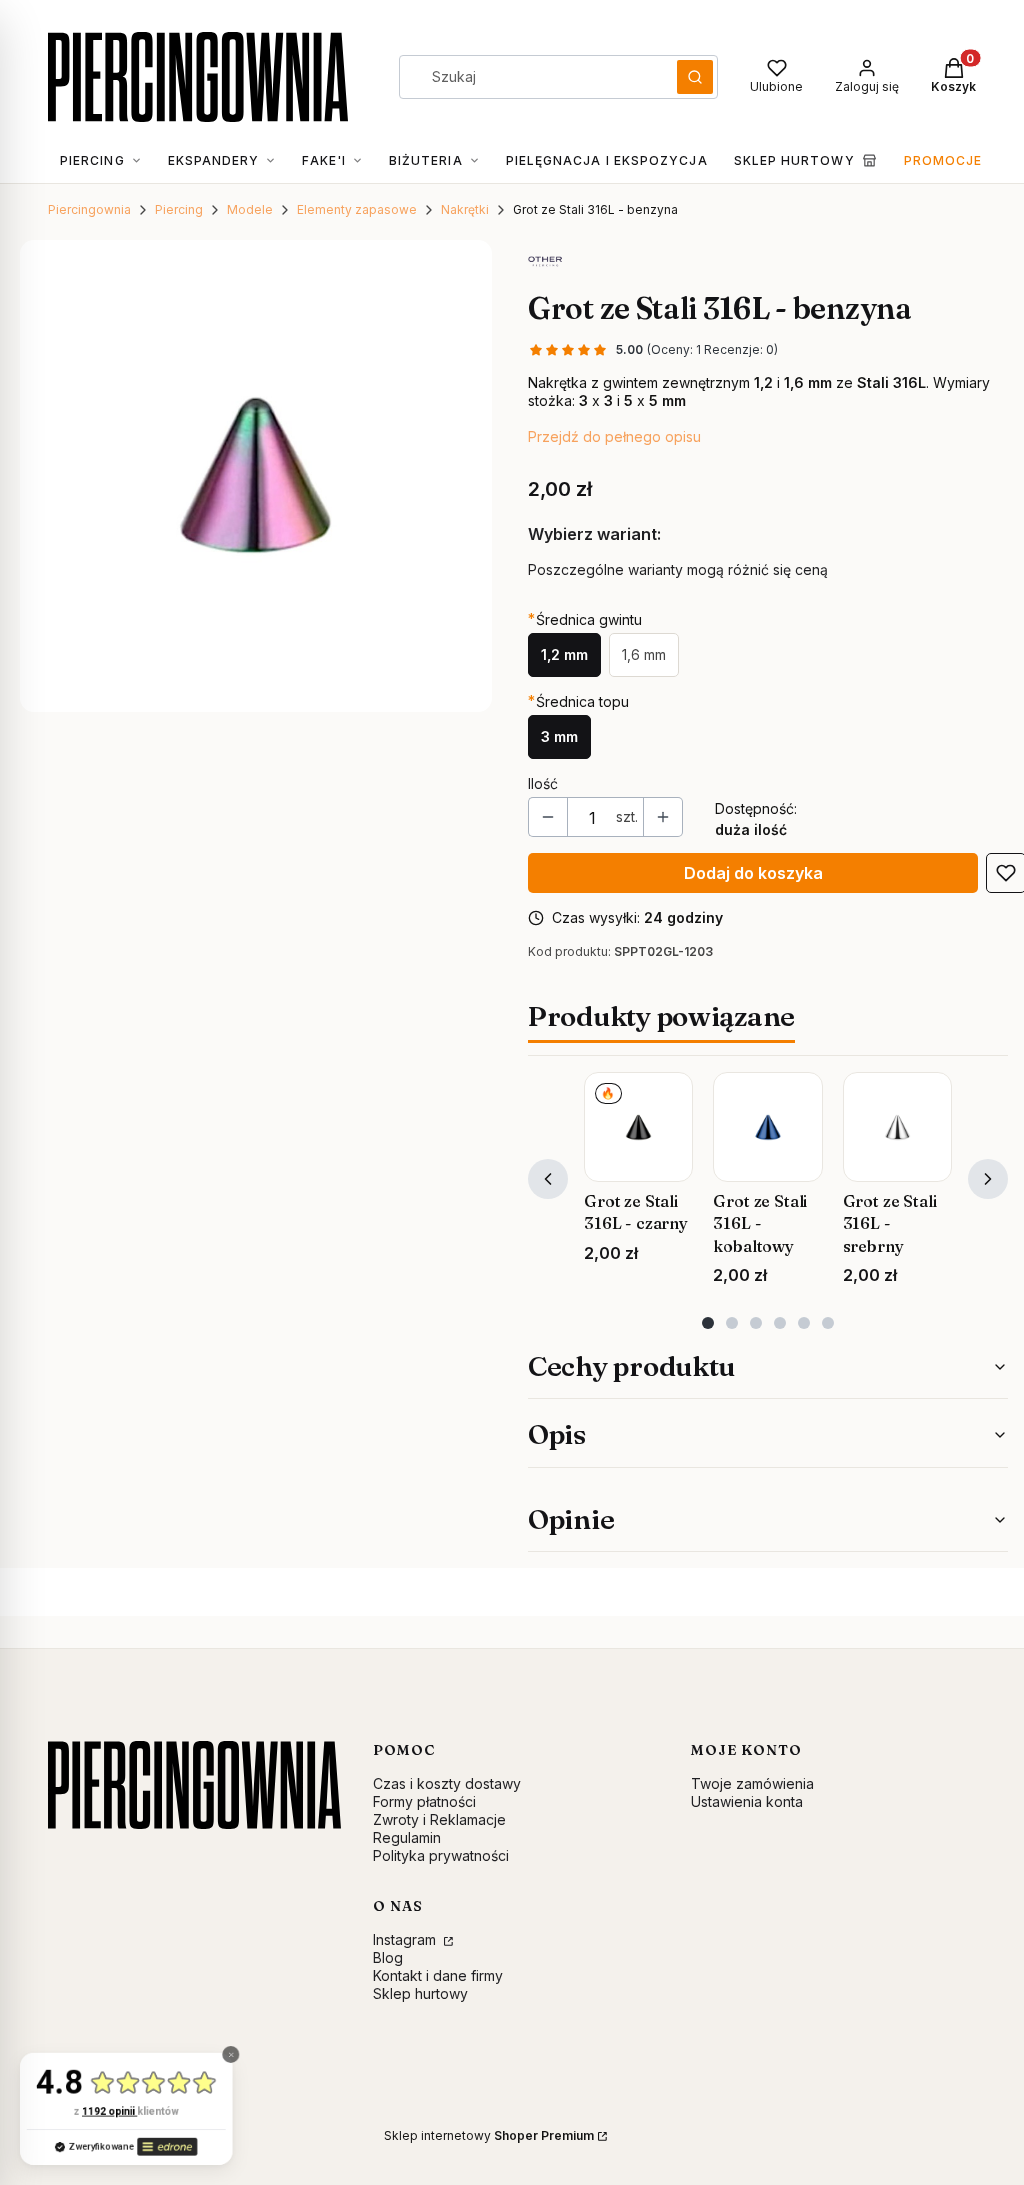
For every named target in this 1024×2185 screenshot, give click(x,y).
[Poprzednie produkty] (548, 1179)
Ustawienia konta (747, 1801)
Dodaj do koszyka (753, 873)
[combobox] (531, 77)
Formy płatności (424, 1801)
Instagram (406, 1939)
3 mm (559, 736)
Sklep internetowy (489, 2135)
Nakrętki (465, 209)
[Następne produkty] (988, 1179)
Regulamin (407, 1837)
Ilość (543, 783)
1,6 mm (644, 654)
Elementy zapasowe (357, 209)
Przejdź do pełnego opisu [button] (614, 436)
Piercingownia (89, 209)
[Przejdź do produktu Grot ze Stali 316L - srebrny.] (897, 1126)
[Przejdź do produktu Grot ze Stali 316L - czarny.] (638, 1126)
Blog (388, 1957)
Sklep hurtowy (420, 1993)
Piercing (179, 209)
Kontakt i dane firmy (438, 1975)
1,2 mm (564, 654)
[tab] (708, 1323)
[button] (695, 77)
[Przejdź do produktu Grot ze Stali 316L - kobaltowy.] (767, 1126)
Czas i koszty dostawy (447, 1783)
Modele (250, 209)
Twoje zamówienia (752, 1783)
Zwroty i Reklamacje (439, 1819)
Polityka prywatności (441, 1855)
